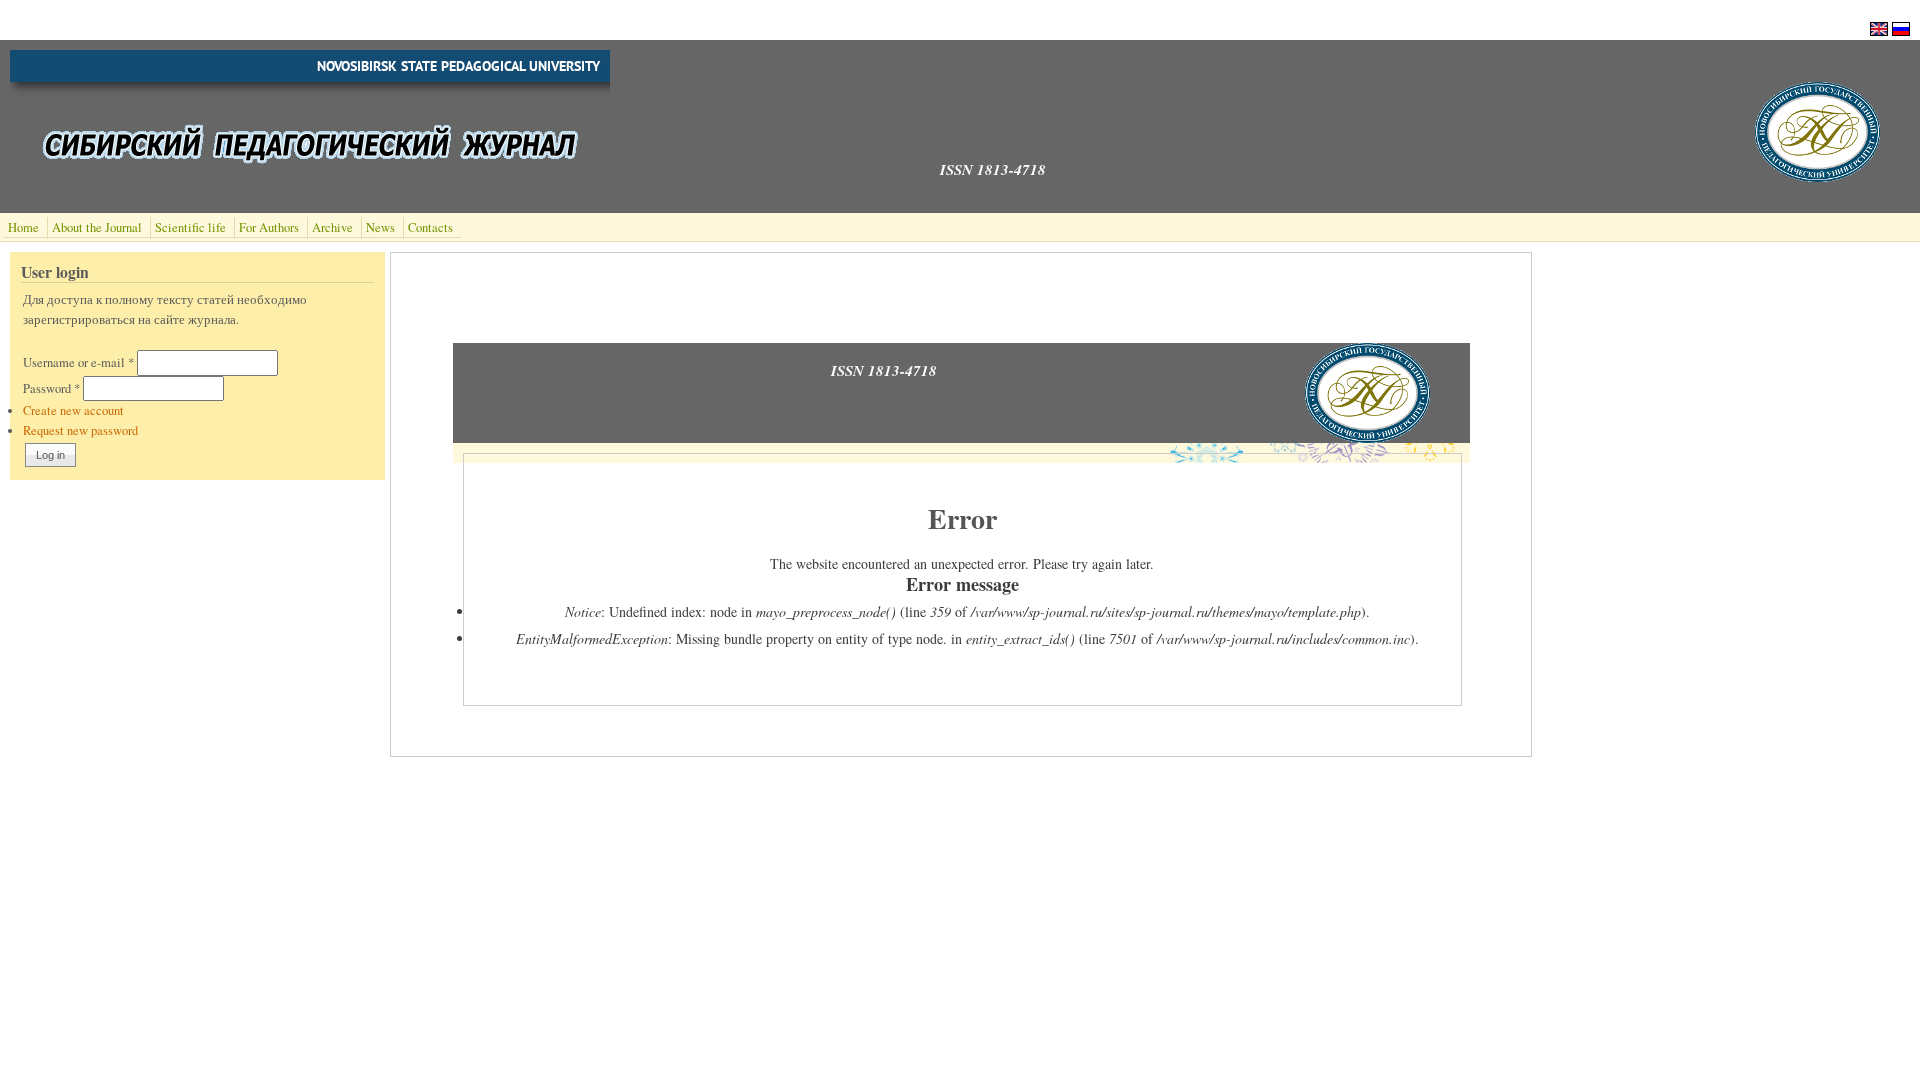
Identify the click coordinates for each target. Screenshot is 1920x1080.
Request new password (80, 430)
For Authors (269, 227)
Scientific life (190, 227)
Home (23, 227)
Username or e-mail (78, 362)
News (380, 227)
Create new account (73, 410)
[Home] (1817, 176)
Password (51, 388)
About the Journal (97, 227)
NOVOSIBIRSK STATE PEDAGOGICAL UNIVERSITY (458, 66)
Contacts (430, 227)
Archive (332, 227)
